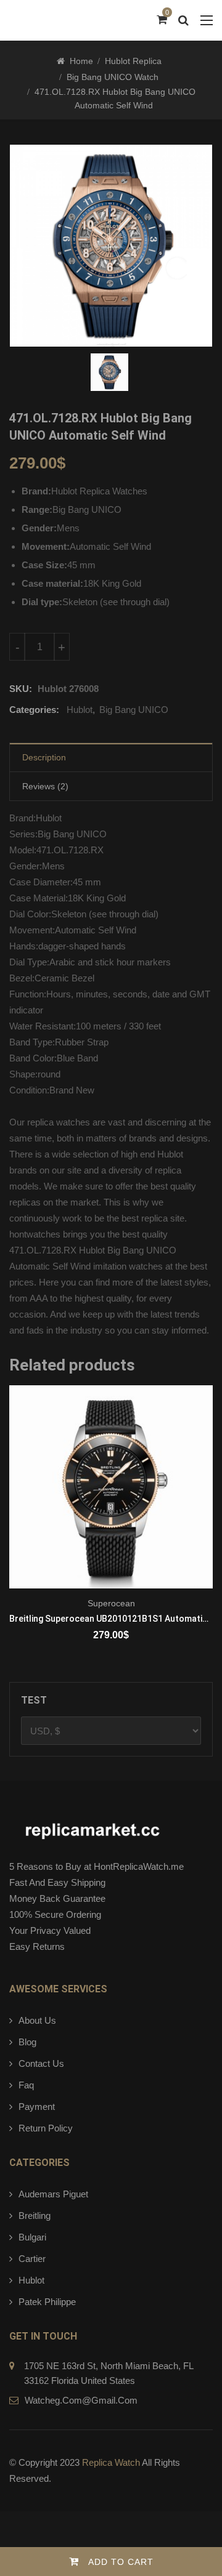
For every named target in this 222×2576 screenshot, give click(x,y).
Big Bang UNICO (134, 710)
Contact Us (41, 2063)
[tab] (111, 758)
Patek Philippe (47, 2302)
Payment (37, 2107)
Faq (26, 2085)
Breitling (35, 2216)
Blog (27, 2042)
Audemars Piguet (53, 2194)
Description (44, 757)
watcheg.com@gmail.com (81, 2400)
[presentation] (18, 1530)
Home (81, 61)
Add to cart (121, 2562)
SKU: (21, 689)
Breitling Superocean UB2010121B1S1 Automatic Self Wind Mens (111, 1619)
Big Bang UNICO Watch (113, 77)
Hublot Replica (133, 61)
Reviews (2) (45, 786)
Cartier (32, 2259)
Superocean (111, 1603)
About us (37, 2020)
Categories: (34, 710)
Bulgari (32, 2237)
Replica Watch (111, 2462)
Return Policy (46, 2128)
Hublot (80, 710)
